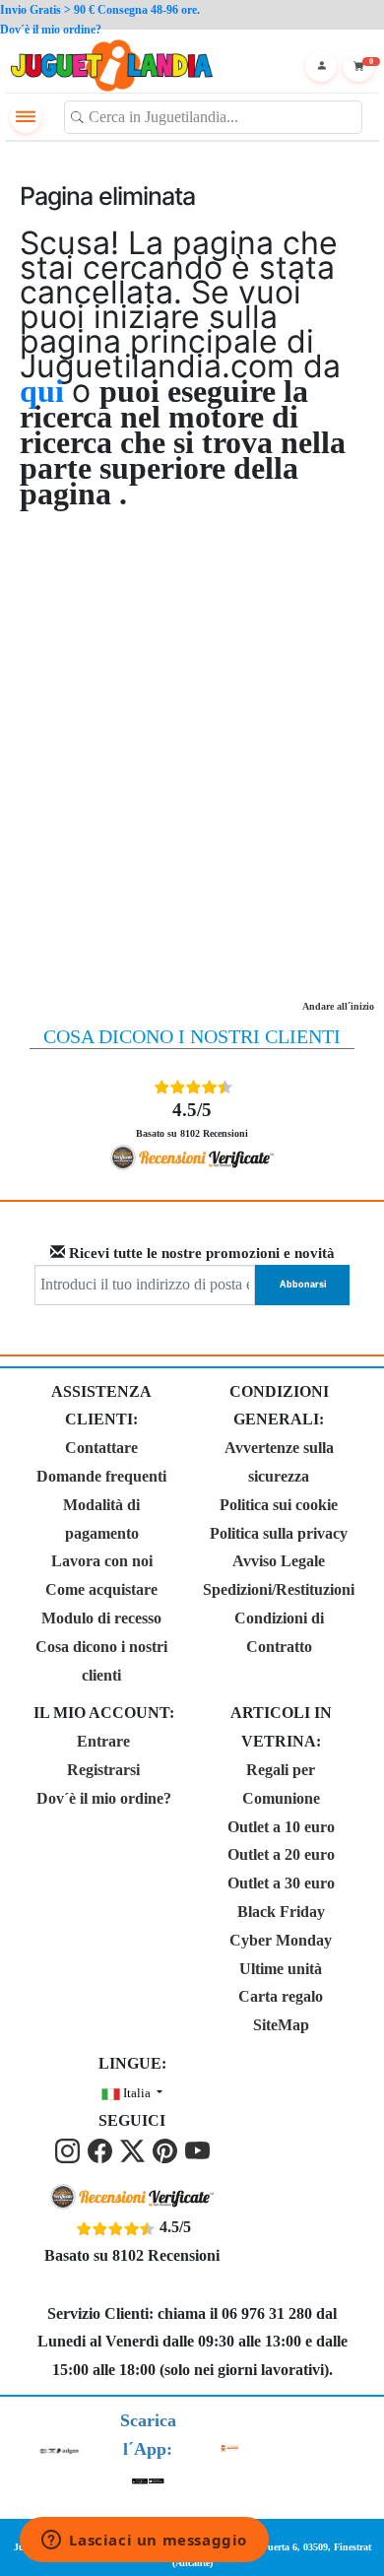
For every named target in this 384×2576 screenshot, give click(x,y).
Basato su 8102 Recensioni (192, 1119)
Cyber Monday (281, 1940)
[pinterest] (167, 2149)
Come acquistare (101, 1589)
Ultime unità (281, 1969)
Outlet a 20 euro (281, 1854)
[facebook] (102, 2149)
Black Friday (281, 1912)
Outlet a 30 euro (281, 1883)
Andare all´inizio (338, 1006)
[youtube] (197, 2149)
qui (46, 391)
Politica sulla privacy (279, 1533)
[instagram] (69, 2149)
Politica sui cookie (279, 1505)
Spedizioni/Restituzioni (279, 1589)
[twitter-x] (134, 2149)
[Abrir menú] (26, 117)
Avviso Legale (279, 1561)
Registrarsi (103, 1770)
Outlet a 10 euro (281, 1827)
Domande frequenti (101, 1476)
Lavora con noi (102, 1561)
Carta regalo (281, 1996)
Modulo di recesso (101, 1618)
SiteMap (281, 2025)
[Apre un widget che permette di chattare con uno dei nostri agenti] (144, 2542)
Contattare (101, 1448)
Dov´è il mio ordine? (104, 1798)
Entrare (103, 1741)
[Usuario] (321, 66)
